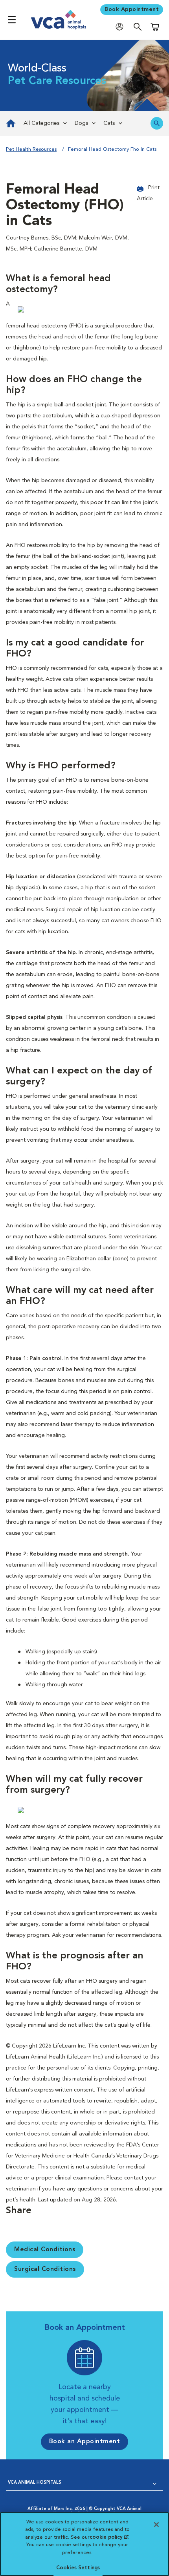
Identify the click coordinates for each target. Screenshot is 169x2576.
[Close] (156, 2525)
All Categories (41, 123)
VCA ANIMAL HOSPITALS (35, 2483)
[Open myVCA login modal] (121, 27)
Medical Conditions (45, 2250)
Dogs (81, 123)
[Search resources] (157, 123)
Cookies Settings (78, 2568)
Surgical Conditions (45, 2269)
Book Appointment (132, 9)
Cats (109, 123)
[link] (10, 123)
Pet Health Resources (31, 149)
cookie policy (109, 2537)
